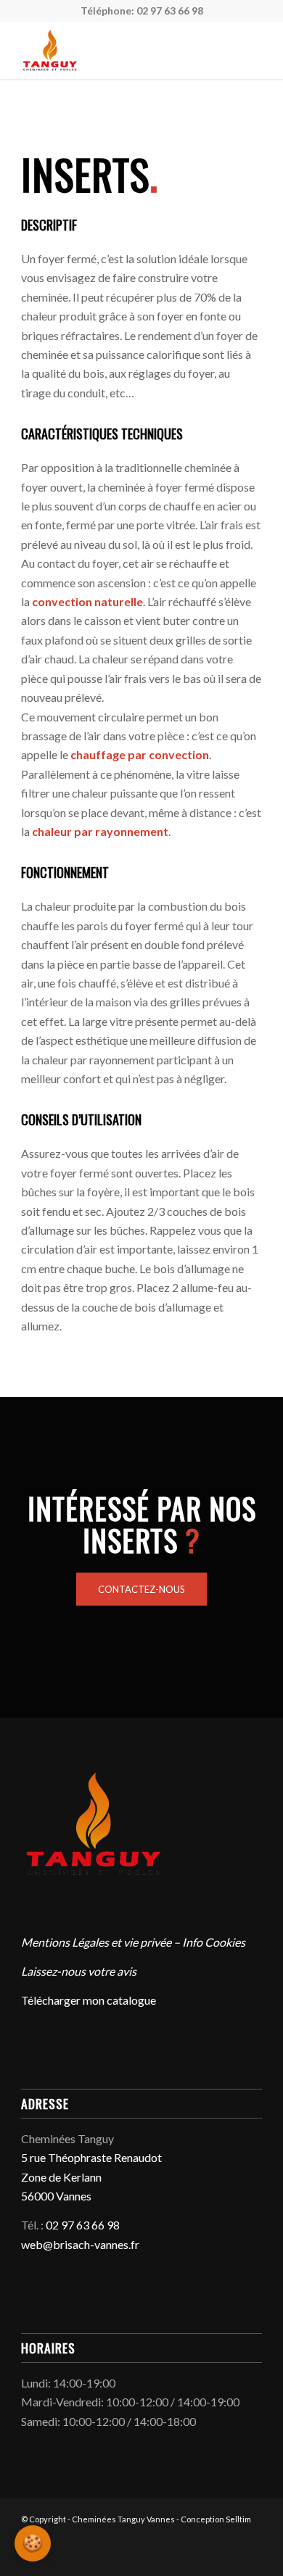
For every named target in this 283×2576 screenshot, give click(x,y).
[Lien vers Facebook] (193, 2558)
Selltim (238, 2519)
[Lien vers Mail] (215, 2558)
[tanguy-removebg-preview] (117, 50)
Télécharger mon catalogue (89, 2000)
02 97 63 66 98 (170, 11)
